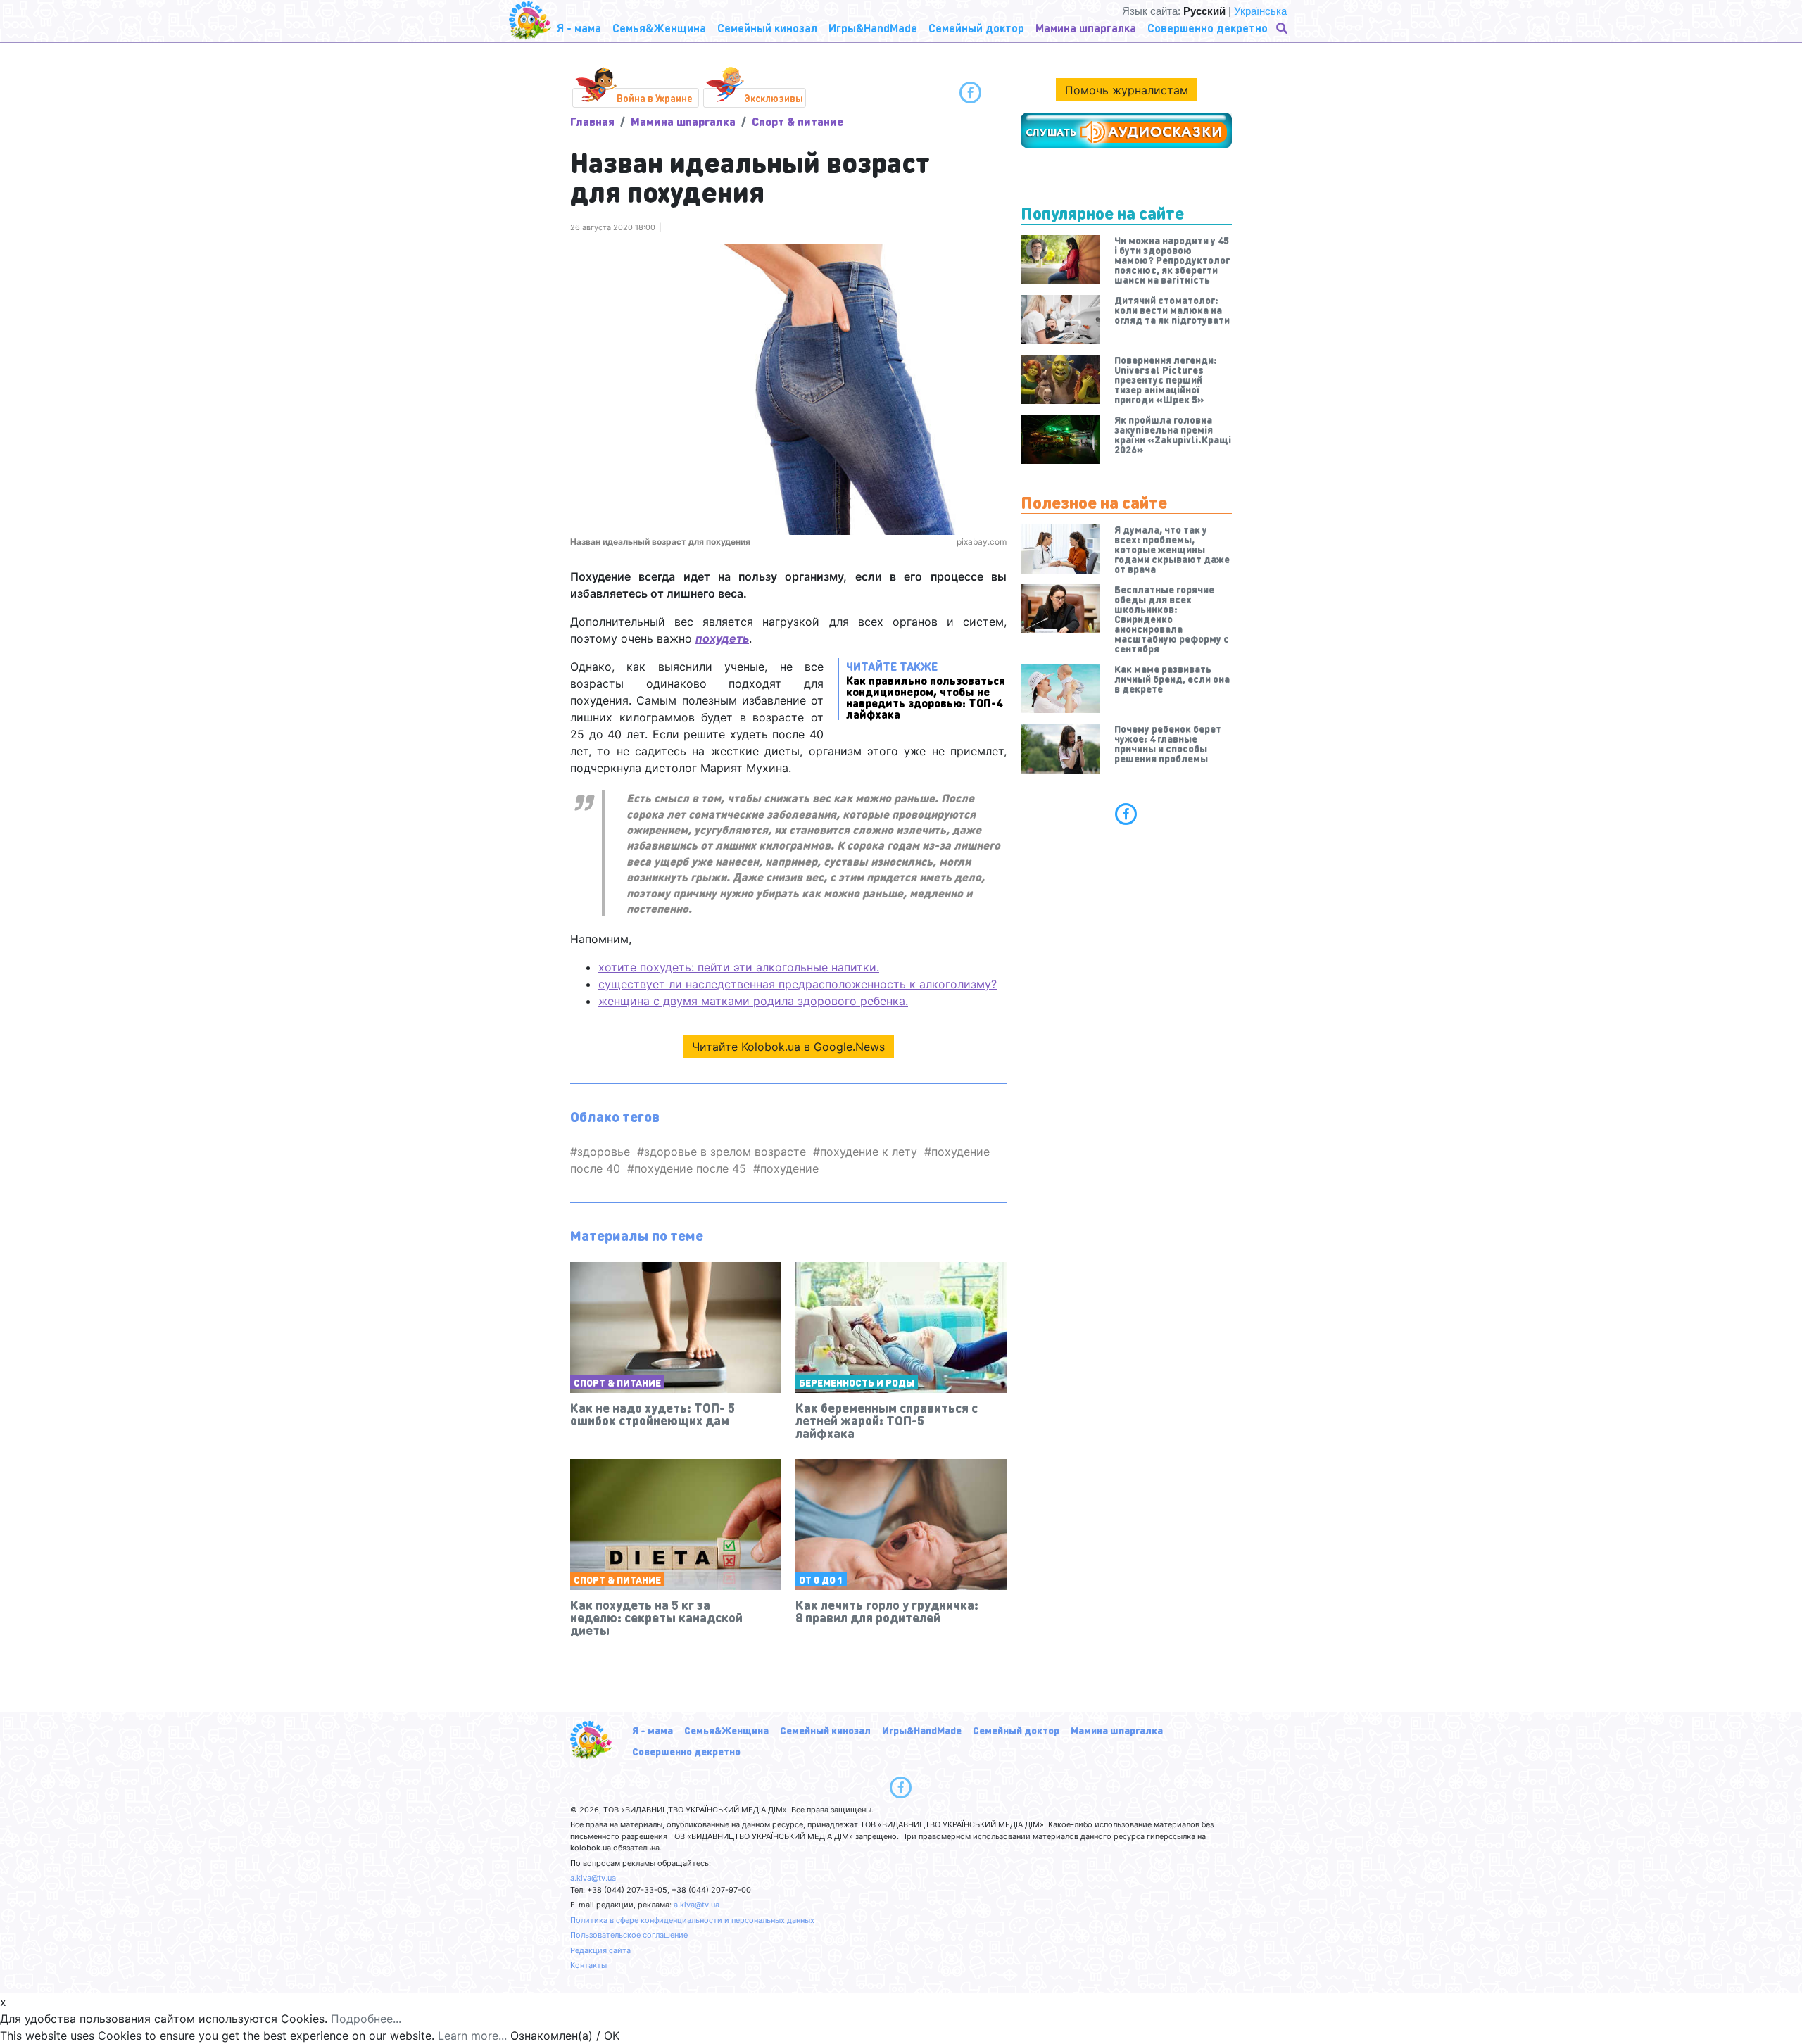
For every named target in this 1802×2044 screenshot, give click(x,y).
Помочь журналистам (1127, 90)
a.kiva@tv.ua (593, 1878)
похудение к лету (869, 1152)
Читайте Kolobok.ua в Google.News (788, 1047)
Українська (1260, 11)
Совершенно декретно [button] (1208, 28)
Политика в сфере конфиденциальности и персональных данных (692, 1920)
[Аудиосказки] (1126, 130)
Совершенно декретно (686, 1751)
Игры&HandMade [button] (873, 28)
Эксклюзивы (774, 98)
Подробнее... (366, 2019)
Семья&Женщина (726, 1730)
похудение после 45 (690, 1168)
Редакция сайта (600, 1950)
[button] (1283, 28)
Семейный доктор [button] (976, 28)
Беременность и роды (857, 1382)
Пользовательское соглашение (629, 1935)
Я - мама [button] (579, 28)
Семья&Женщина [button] (659, 28)
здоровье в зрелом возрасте (725, 1152)
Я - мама (653, 1730)
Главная (592, 121)
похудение (789, 1168)
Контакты (588, 1965)
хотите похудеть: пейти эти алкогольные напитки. (739, 967)
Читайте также (926, 689)
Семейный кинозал (825, 1730)
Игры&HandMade (922, 1730)
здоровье (604, 1152)
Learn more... (472, 2036)
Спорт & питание (798, 121)
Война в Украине (655, 98)
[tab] (1126, 814)
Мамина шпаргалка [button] (1086, 28)
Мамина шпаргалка (683, 121)
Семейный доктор (1016, 1730)
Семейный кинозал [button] (767, 28)
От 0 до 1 (821, 1579)
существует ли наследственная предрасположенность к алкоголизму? (798, 984)
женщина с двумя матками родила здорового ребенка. (753, 1001)
